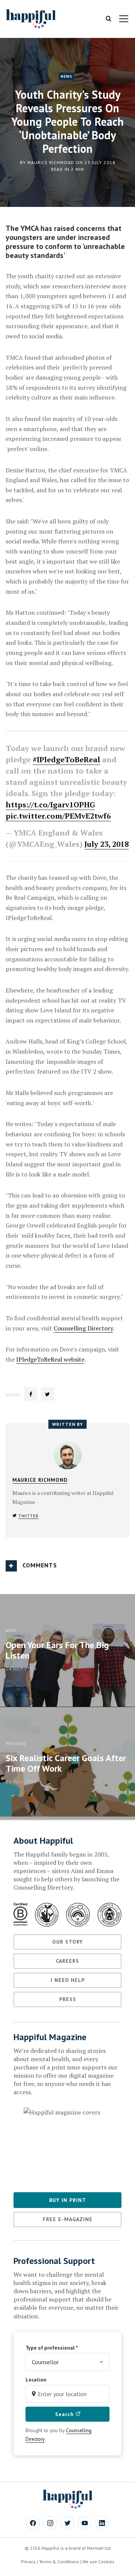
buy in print (68, 2200)
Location (36, 2380)
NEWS (67, 76)
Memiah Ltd (99, 2548)
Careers (67, 1961)
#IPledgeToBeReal (66, 759)
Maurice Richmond (51, 162)
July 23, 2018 (106, 844)
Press (68, 1999)
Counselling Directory (83, 1328)
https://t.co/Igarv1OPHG (50, 805)
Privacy (28, 2562)
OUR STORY (67, 1942)
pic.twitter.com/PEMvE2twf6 (58, 816)
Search (65, 2414)
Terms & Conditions (59, 2562)
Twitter (28, 1516)
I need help (68, 1980)
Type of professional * (52, 2348)
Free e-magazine (68, 2219)
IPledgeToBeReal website (50, 1359)
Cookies (106, 2562)
